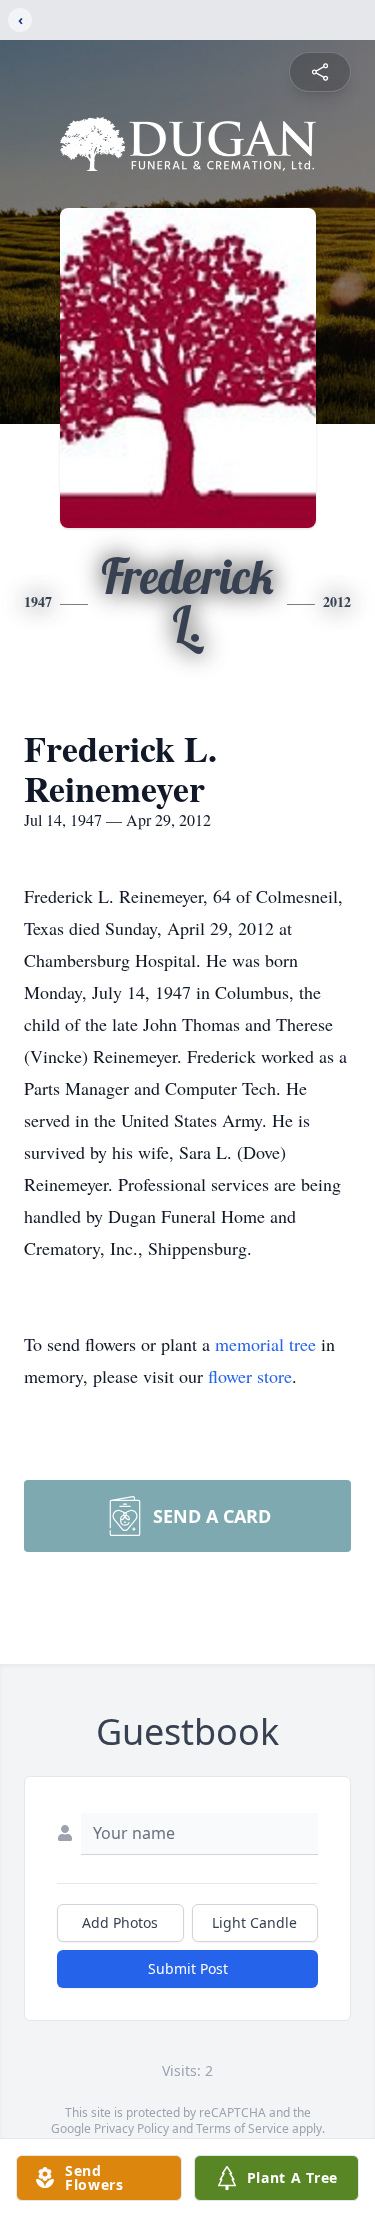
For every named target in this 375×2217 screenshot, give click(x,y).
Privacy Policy (131, 2128)
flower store (250, 1376)
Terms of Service (242, 2128)
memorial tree (265, 1344)
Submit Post (188, 1968)
